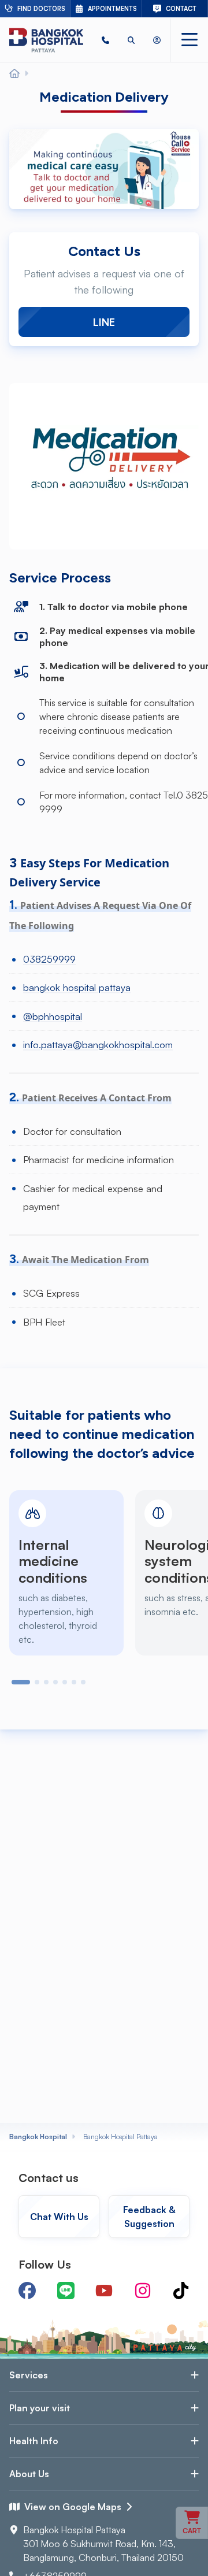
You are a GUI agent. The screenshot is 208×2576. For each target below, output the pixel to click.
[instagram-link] (143, 2291)
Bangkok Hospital (38, 2137)
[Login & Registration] (157, 40)
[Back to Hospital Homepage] (14, 74)
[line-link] (66, 2291)
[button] (105, 40)
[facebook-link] (27, 2291)
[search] (131, 40)
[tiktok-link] (181, 2291)
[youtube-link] (104, 2291)
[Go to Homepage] (46, 40)
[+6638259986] (105, 40)
